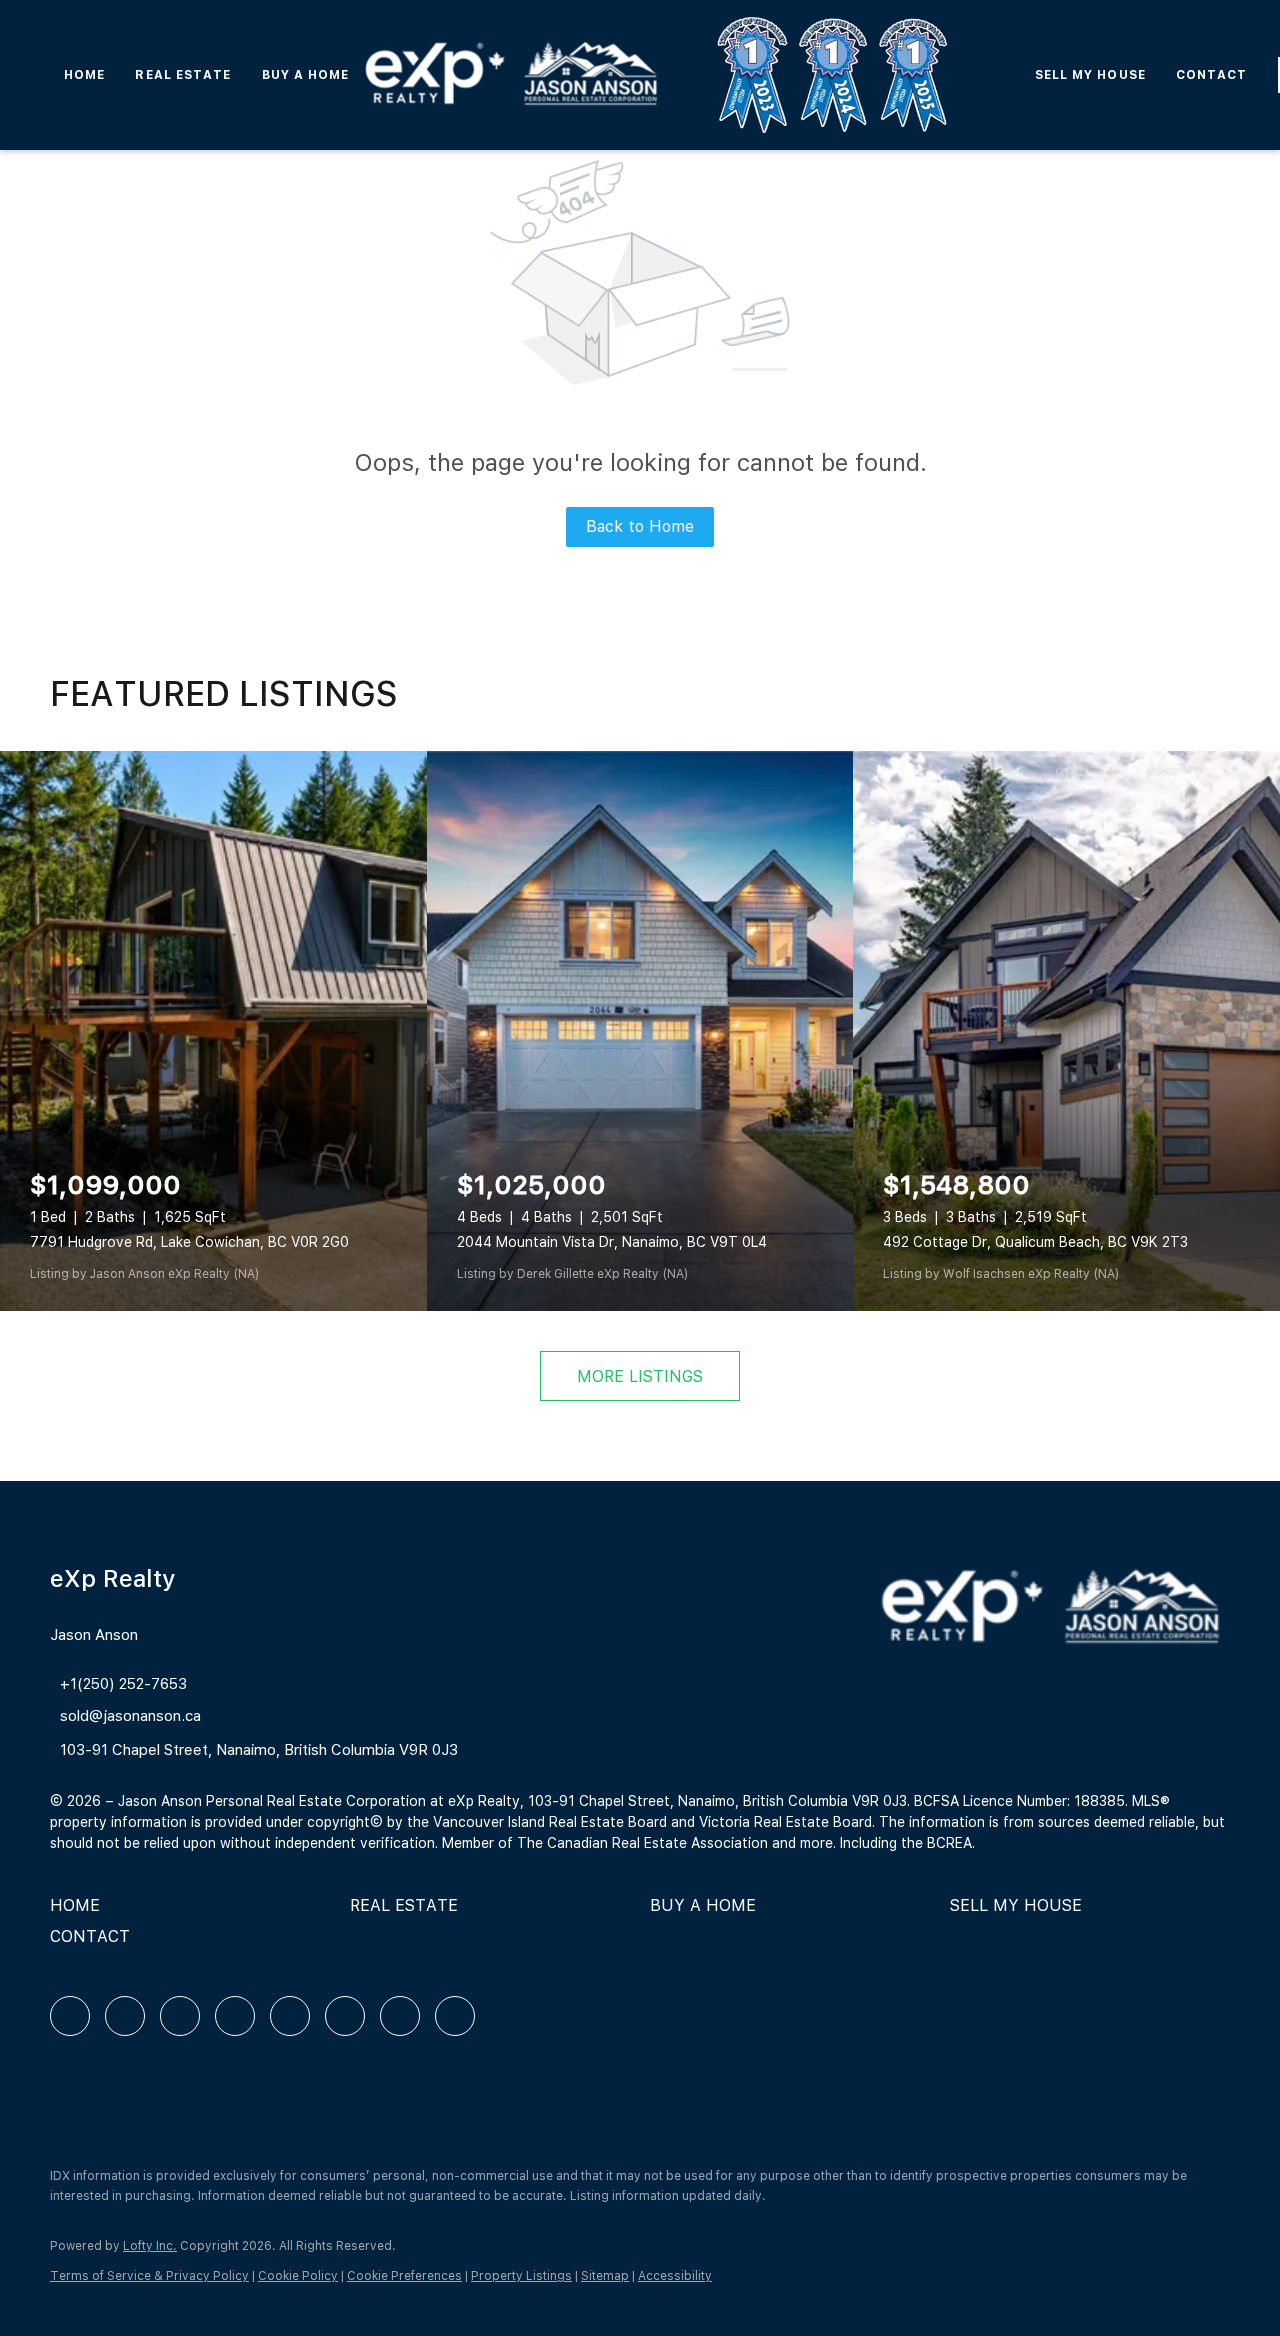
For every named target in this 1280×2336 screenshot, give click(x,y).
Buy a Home (306, 75)
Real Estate (183, 75)
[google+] (455, 2016)
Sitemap (605, 2276)
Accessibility (675, 2276)
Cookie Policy (298, 2276)
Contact (1212, 75)
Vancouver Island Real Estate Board (550, 1822)
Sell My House (1090, 75)
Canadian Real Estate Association (657, 1843)
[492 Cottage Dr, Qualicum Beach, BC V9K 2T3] (1066, 1031)
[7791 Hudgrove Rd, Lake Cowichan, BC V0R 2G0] (213, 1031)
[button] (80, 1912)
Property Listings (521, 2276)
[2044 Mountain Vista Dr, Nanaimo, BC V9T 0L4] (640, 1031)
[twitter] (180, 2016)
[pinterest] (400, 2016)
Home (84, 75)
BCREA (949, 1843)
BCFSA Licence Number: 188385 (1019, 1801)
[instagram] (290, 2016)
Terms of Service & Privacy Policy (149, 2276)
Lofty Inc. (150, 2246)
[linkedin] (125, 2016)
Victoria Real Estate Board (785, 1822)
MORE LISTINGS (640, 1376)
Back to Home (640, 526)
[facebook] (70, 2016)
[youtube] (345, 2016)
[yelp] (235, 2016)
